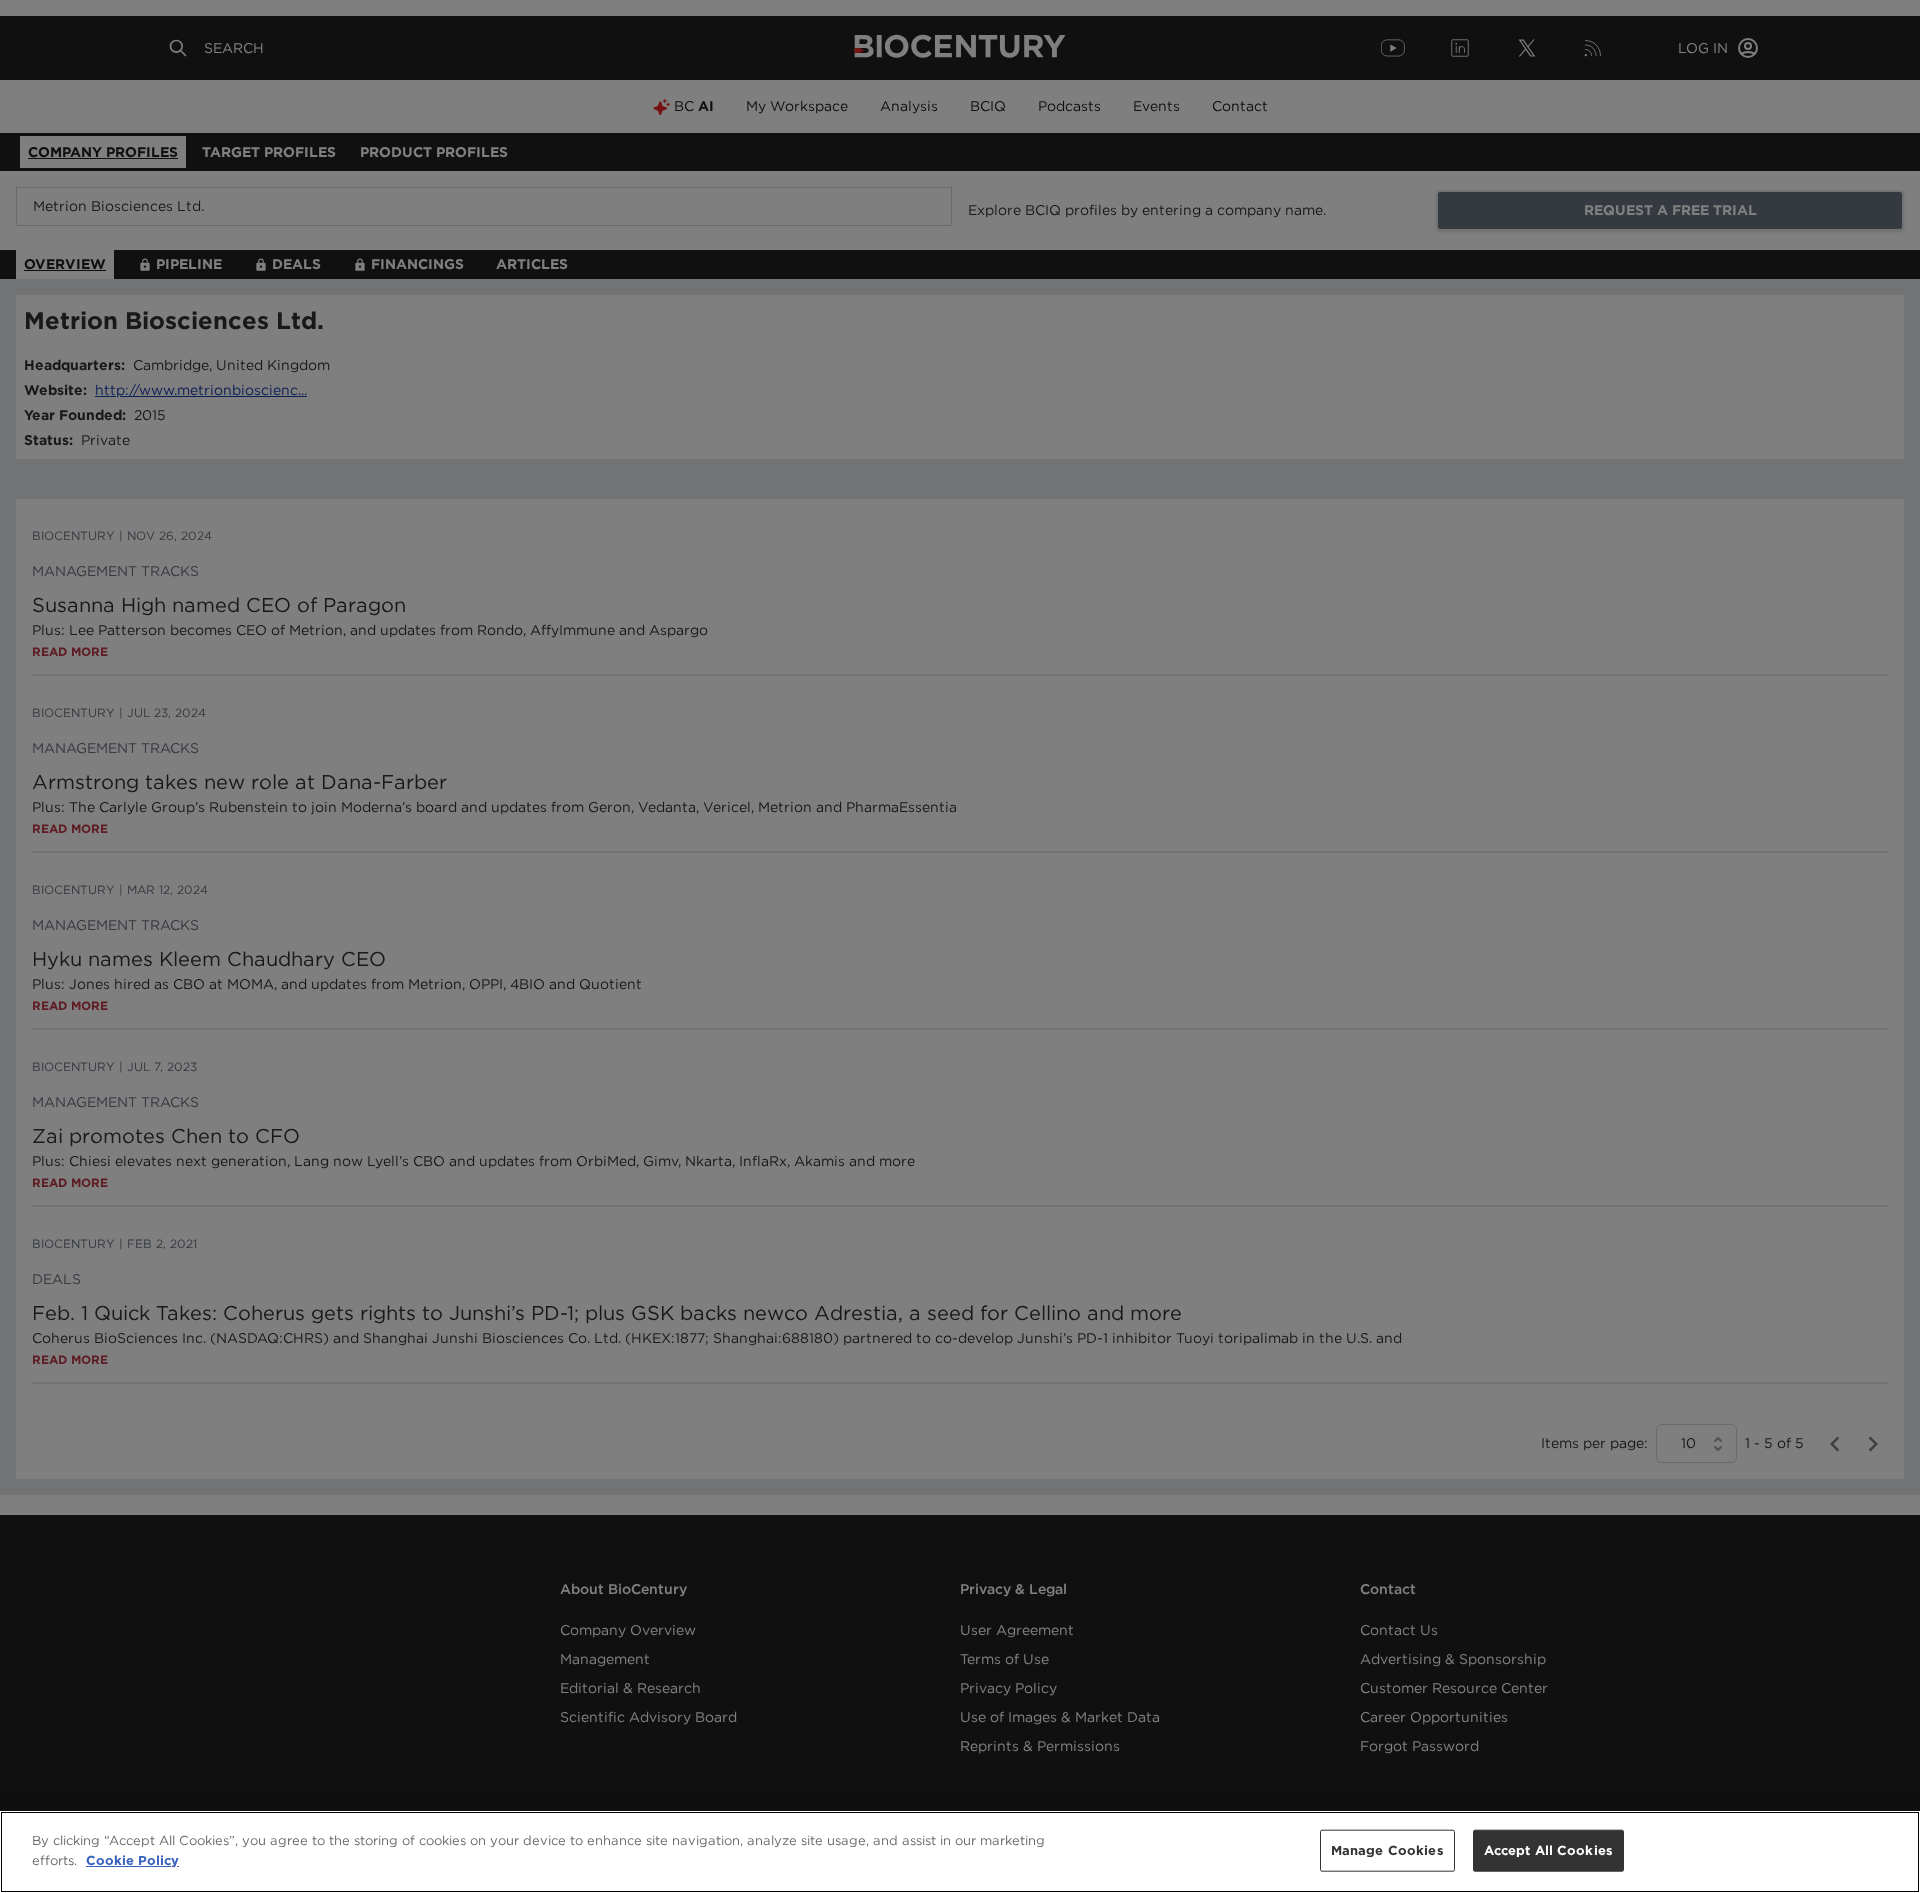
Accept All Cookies (1548, 1850)
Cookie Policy (132, 1859)
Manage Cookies (1387, 1850)
